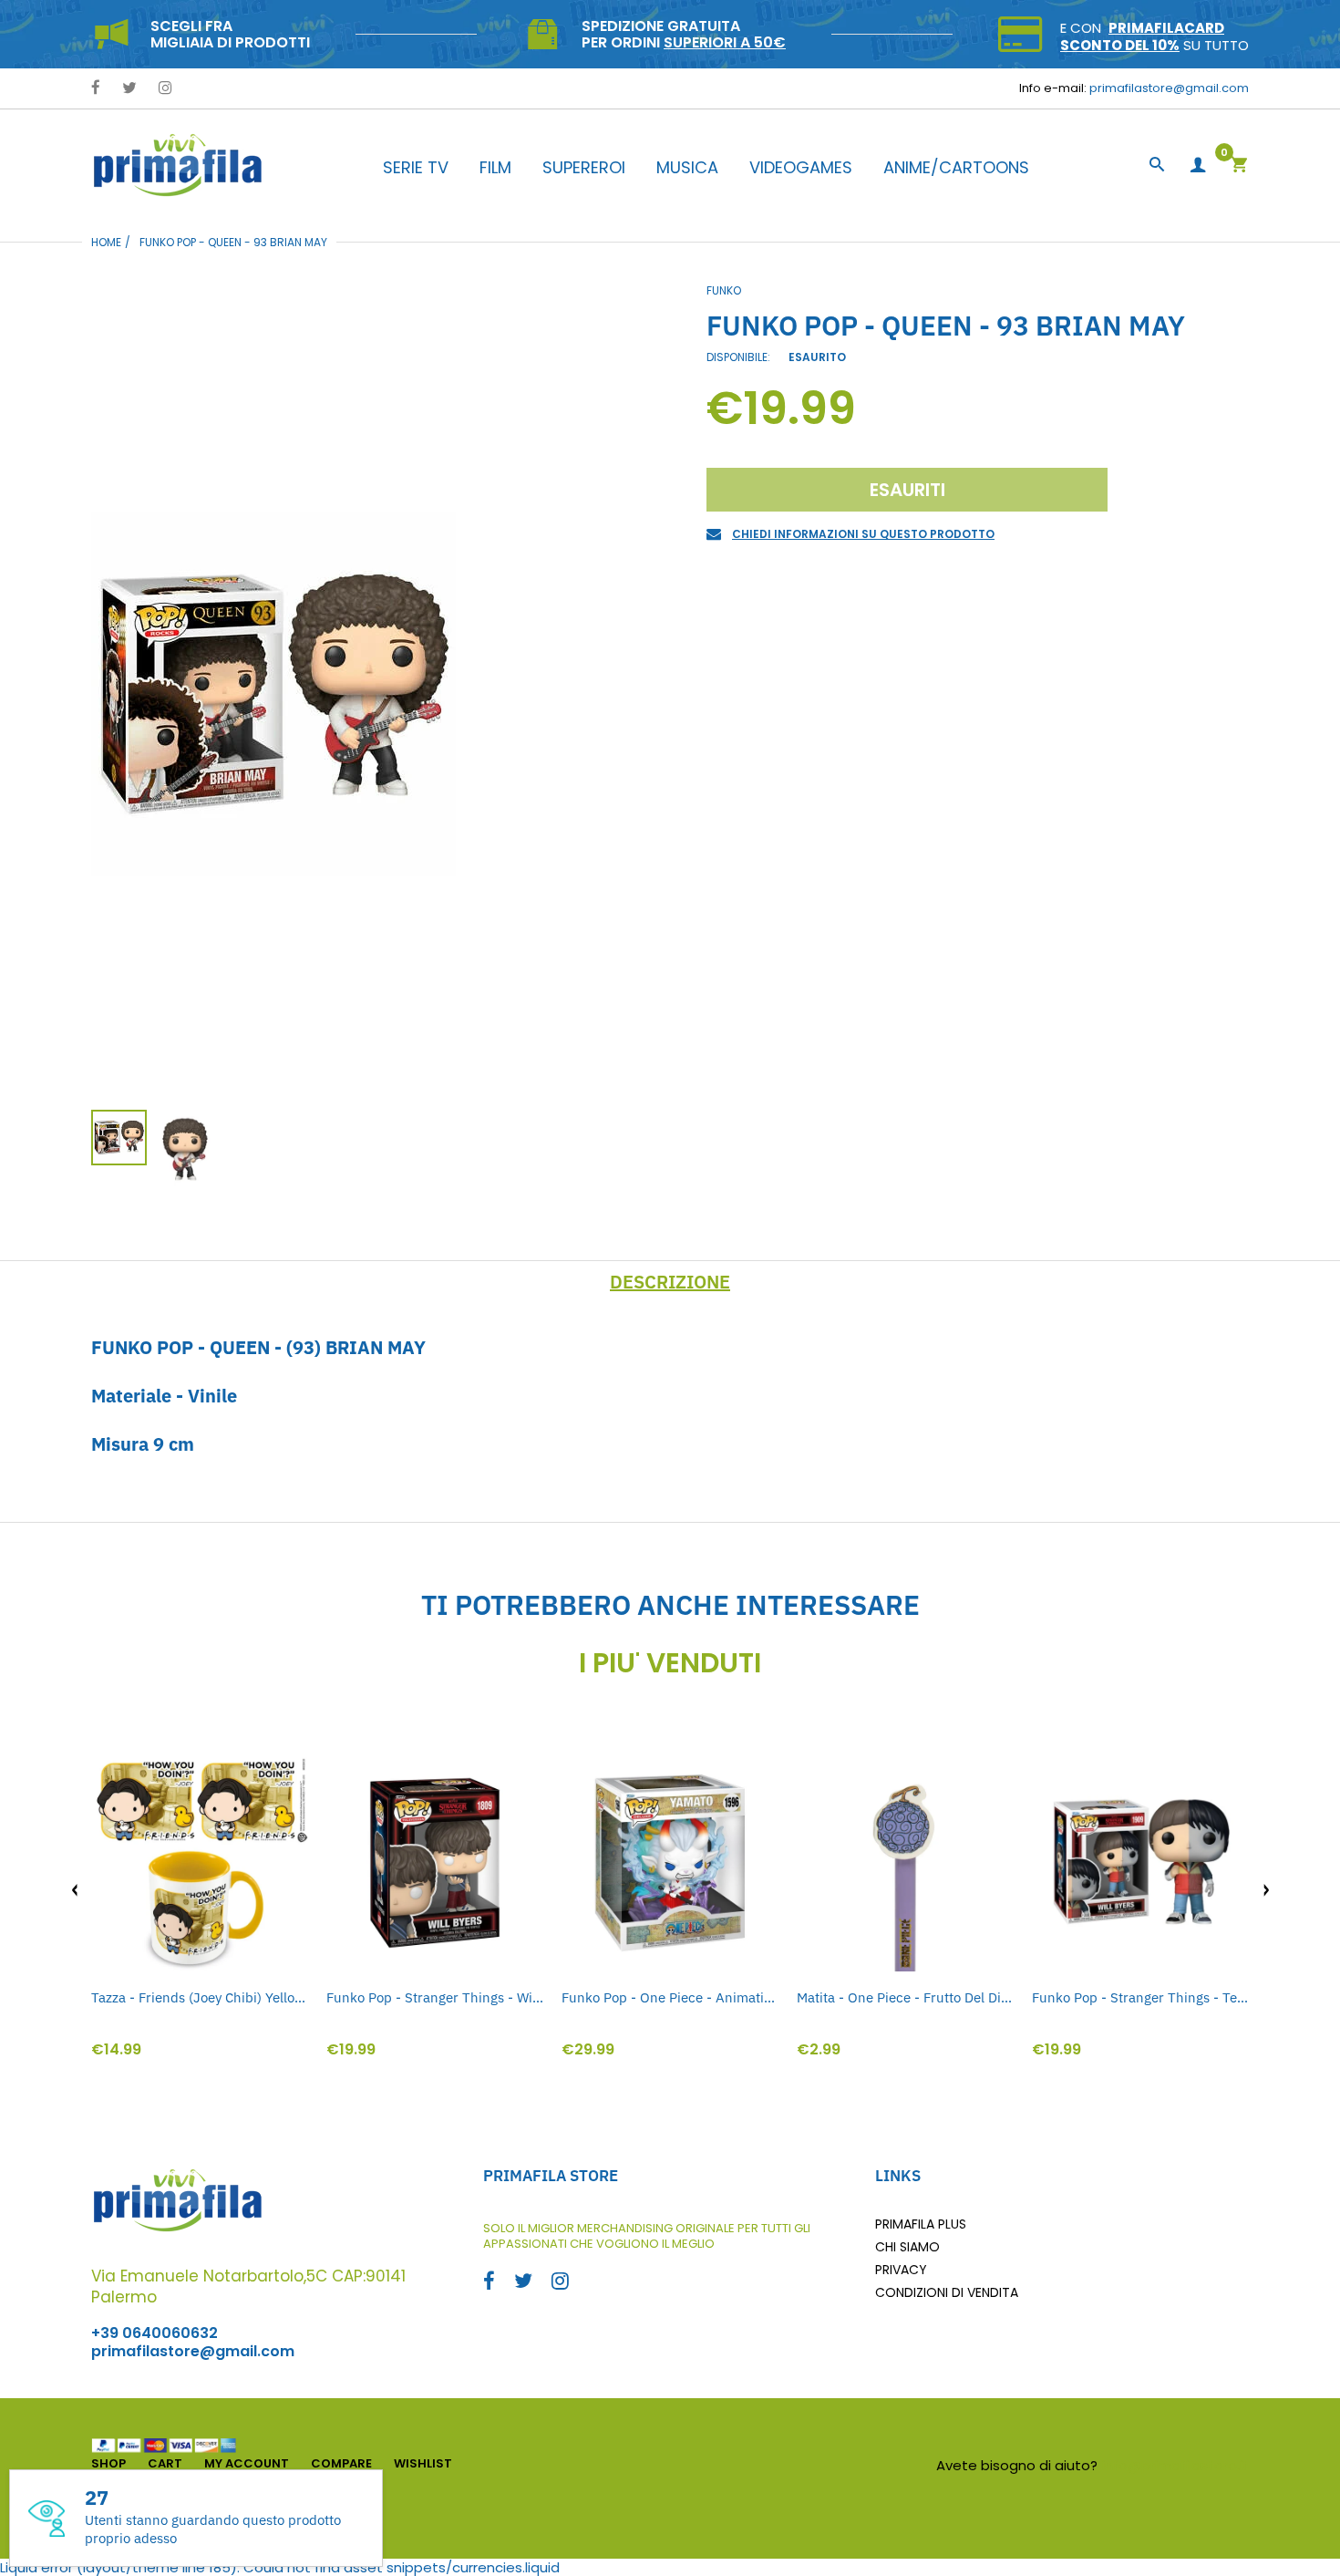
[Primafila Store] (178, 165)
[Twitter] (129, 89)
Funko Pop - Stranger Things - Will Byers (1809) (435, 1997)
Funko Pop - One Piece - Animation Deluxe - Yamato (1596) (670, 1997)
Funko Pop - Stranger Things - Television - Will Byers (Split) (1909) (1140, 1997)
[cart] (1239, 166)
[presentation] (75, 1890)
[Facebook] (96, 89)
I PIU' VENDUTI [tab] (670, 1663)
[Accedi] (1198, 166)
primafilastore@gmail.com (1169, 88)
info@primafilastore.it (1175, 2465)
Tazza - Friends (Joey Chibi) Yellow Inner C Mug (200, 1997)
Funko (724, 290)
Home (106, 242)
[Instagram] (165, 89)
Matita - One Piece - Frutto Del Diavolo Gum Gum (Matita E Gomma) (905, 1997)
